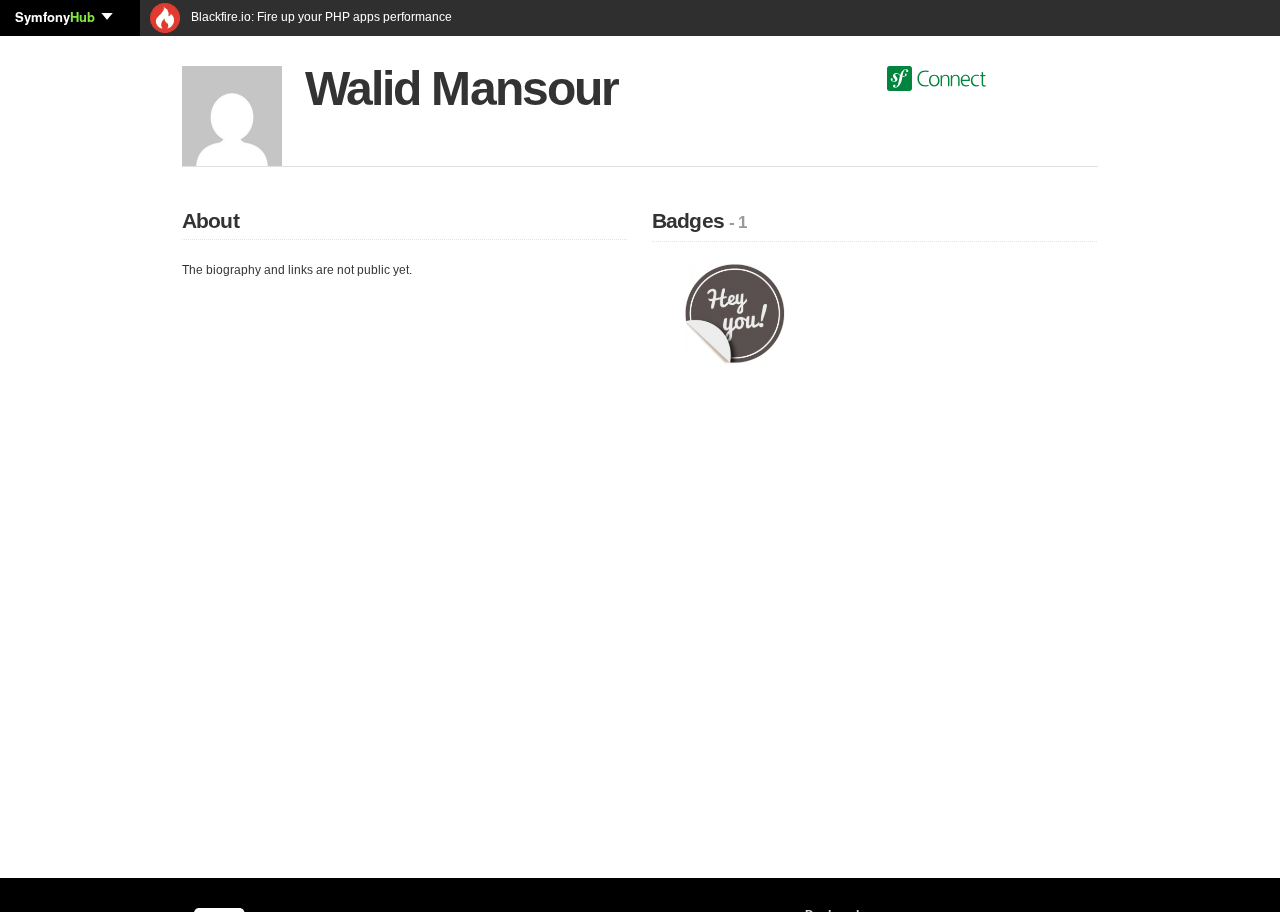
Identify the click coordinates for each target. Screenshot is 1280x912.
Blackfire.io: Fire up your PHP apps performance (320, 17)
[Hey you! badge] (734, 313)
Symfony (55, 16)
